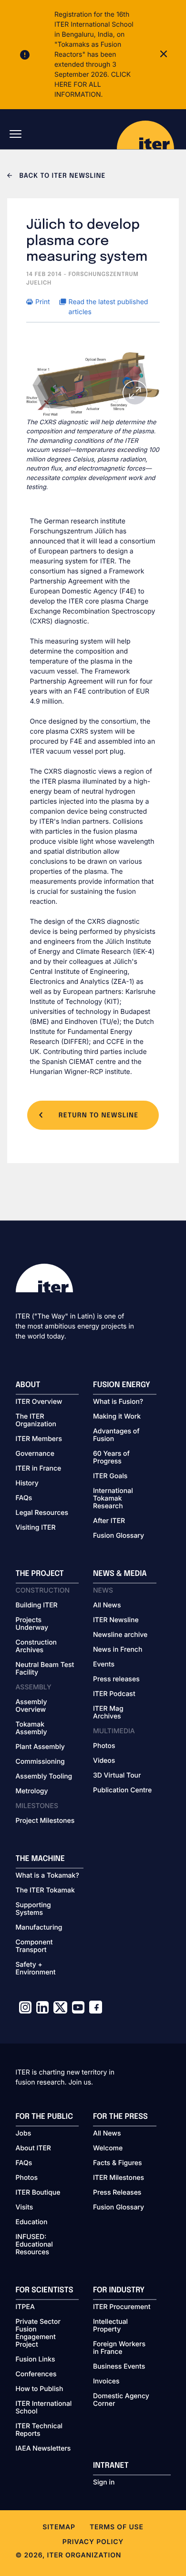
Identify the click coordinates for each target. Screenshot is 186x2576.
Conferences (36, 2374)
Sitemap (59, 2527)
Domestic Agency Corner (121, 2400)
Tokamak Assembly (31, 1728)
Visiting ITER (36, 1528)
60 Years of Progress (111, 1458)
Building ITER (37, 1605)
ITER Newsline (116, 1620)
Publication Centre (122, 1790)
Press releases (116, 1679)
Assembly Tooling (44, 1777)
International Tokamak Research (113, 1499)
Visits (25, 2208)
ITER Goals (110, 1476)
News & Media (120, 1574)
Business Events (119, 2367)
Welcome (108, 2148)
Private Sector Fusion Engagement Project (38, 2333)
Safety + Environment (36, 1969)
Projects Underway (32, 1624)
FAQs (24, 1498)
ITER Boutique (38, 2193)
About (28, 1385)
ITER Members (39, 1439)
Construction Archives (36, 1646)
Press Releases (117, 2193)
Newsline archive (120, 1635)
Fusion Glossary (119, 1536)
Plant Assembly (40, 1747)
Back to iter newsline (61, 176)
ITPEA (25, 2307)
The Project (40, 1574)
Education (32, 2222)
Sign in (104, 2483)
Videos (104, 1761)
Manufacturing (39, 1928)
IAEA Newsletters (43, 2449)
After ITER (109, 1521)
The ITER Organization (36, 1421)
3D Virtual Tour (117, 1776)
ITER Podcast (114, 1694)
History (27, 1483)
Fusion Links (36, 2360)
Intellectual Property (110, 2326)
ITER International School (44, 2408)
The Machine (41, 1859)
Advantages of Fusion (116, 1435)
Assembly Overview (31, 1706)
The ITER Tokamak (45, 1891)
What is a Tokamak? (47, 1876)
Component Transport (34, 1946)
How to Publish (40, 2389)
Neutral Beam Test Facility (45, 1669)
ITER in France (39, 1469)
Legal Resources (42, 1513)
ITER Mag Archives (108, 1713)
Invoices (106, 2382)
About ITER (33, 2148)
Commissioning (40, 1762)
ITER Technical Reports (39, 2430)
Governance (35, 1454)
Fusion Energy (122, 1385)
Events (104, 1665)
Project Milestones (45, 1821)
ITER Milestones (119, 2178)
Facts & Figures (118, 2163)
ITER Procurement (122, 2307)
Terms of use (117, 2527)
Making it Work (117, 1417)
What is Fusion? (118, 1402)
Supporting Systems (33, 1909)
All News (107, 1605)
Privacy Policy (93, 2542)
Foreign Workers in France (119, 2348)
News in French (118, 1650)
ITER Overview (39, 1402)
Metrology (32, 1791)
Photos (104, 1746)
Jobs (24, 2134)
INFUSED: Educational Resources (34, 2245)
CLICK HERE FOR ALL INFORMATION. (93, 85)
